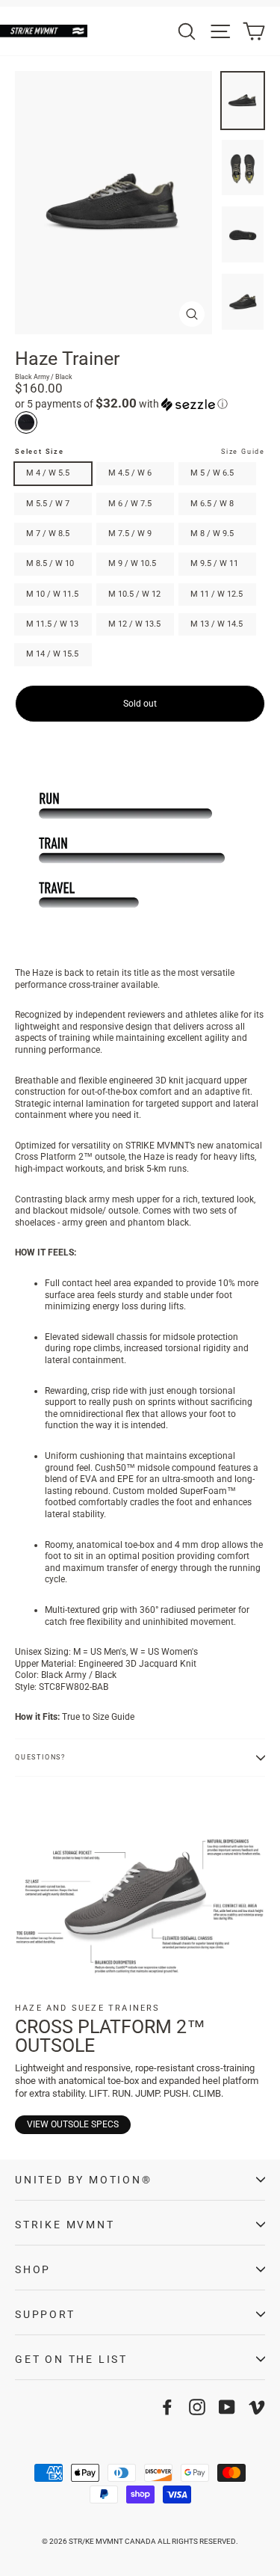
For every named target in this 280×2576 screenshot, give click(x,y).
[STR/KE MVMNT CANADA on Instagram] (197, 2407)
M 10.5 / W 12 (134, 594)
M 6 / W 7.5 (130, 504)
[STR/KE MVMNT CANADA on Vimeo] (257, 2407)
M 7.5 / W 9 (130, 534)
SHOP (33, 2269)
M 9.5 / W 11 (214, 563)
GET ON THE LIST (71, 2359)
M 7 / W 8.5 (48, 534)
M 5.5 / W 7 (48, 504)
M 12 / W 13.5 (134, 624)
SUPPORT (45, 2314)
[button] (140, 404)
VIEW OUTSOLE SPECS (73, 2124)
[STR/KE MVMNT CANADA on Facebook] (167, 2407)
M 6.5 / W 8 (212, 504)
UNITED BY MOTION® (84, 2180)
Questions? (40, 1757)
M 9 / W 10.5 (132, 563)
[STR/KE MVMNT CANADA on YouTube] (227, 2407)
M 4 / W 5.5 (48, 473)
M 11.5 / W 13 (52, 624)
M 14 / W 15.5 (52, 654)
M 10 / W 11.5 (52, 594)
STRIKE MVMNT (65, 2225)
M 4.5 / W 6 (130, 473)
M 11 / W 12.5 (217, 594)
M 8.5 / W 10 (50, 563)
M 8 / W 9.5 (212, 534)
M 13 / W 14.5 (217, 624)
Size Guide (243, 452)
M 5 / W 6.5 (212, 473)
